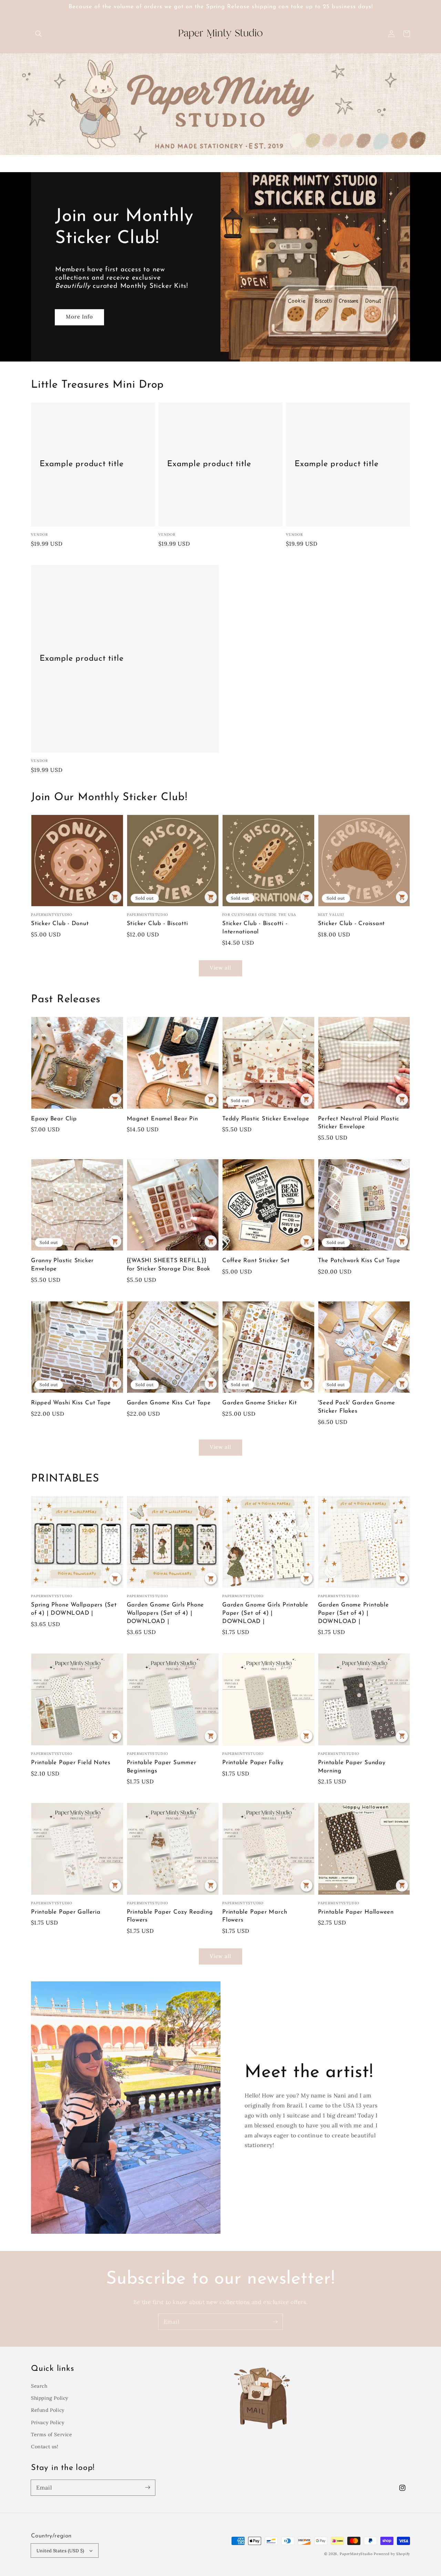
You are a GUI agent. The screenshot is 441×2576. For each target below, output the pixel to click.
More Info (79, 317)
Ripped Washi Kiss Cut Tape (71, 1403)
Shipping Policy (50, 2398)
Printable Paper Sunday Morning (352, 1767)
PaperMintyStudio (356, 2554)
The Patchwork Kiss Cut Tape (359, 1261)
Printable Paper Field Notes (71, 1763)
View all (220, 968)
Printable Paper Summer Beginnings (162, 1767)
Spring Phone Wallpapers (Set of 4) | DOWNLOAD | (74, 1609)
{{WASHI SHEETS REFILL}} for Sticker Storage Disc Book (169, 1265)
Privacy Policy (48, 2422)
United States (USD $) (60, 2551)
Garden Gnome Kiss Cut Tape (169, 1403)
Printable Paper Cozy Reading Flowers (170, 1916)
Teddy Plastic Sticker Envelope (266, 1119)
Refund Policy (48, 2410)
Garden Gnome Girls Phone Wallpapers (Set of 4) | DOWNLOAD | (166, 1613)
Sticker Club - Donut (60, 924)
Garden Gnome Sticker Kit (260, 1403)
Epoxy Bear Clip (54, 1119)
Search (39, 2386)
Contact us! (45, 2447)
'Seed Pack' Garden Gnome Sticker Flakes (357, 1407)
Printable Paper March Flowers (255, 1916)
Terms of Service (52, 2434)
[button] (39, 34)
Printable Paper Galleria (66, 1912)
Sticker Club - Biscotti (157, 924)
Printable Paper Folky (253, 1763)
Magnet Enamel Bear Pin (162, 1119)
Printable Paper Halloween (356, 1912)
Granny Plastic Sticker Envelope (62, 1265)
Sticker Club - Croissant (352, 924)
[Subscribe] (275, 2322)
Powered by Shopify (392, 2554)
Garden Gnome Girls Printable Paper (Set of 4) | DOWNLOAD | (265, 1613)
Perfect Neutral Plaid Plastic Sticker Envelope (359, 1123)
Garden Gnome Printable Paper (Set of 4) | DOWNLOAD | (353, 1613)
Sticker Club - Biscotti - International (255, 928)
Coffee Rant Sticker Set (256, 1261)
